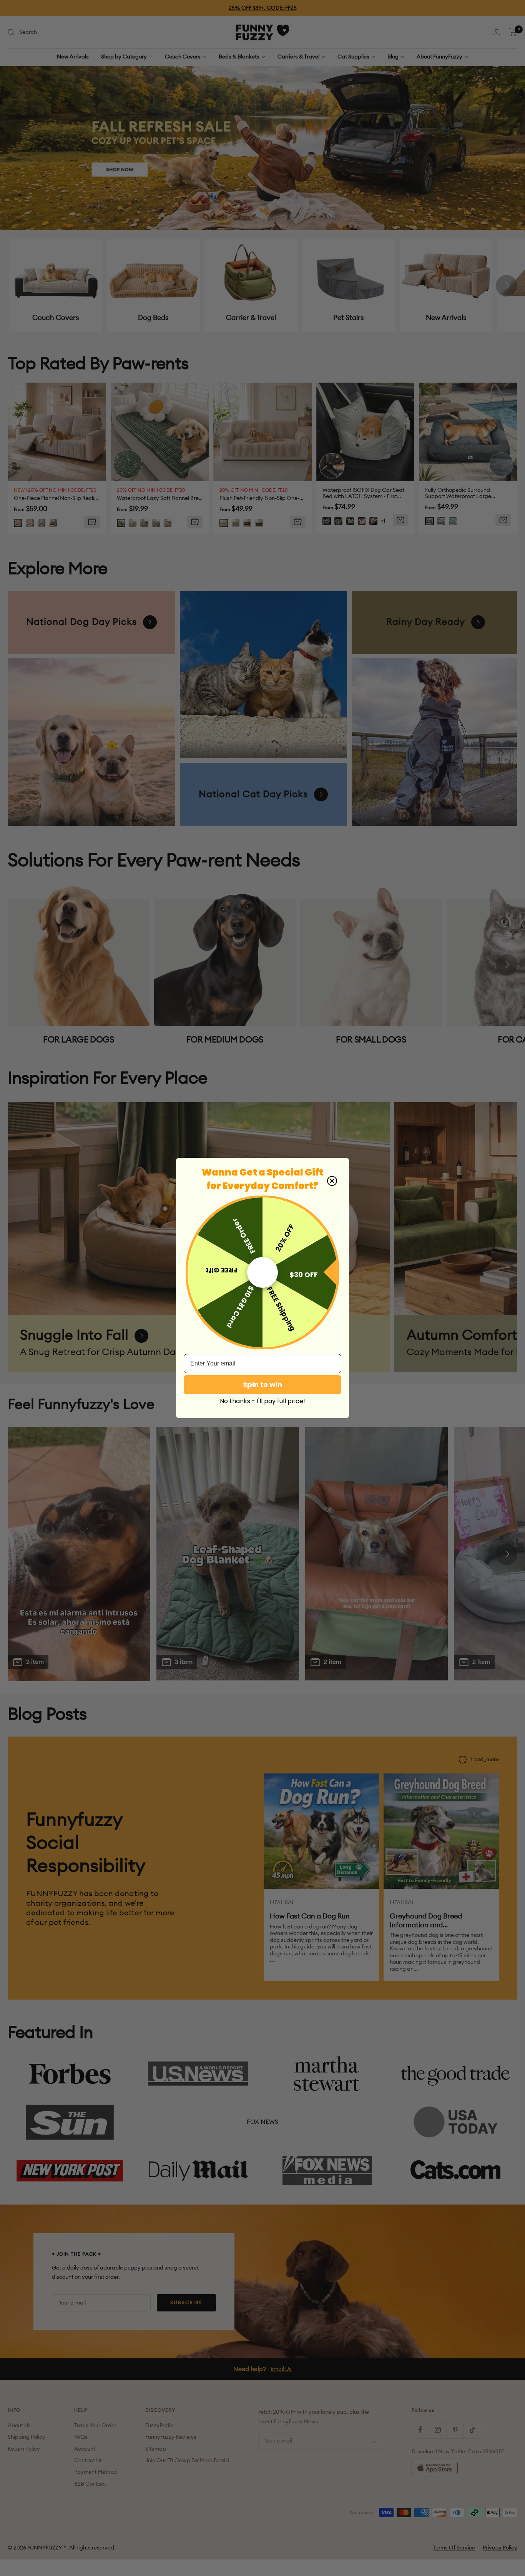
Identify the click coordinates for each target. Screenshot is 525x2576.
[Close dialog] (332, 1181)
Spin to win (262, 1385)
